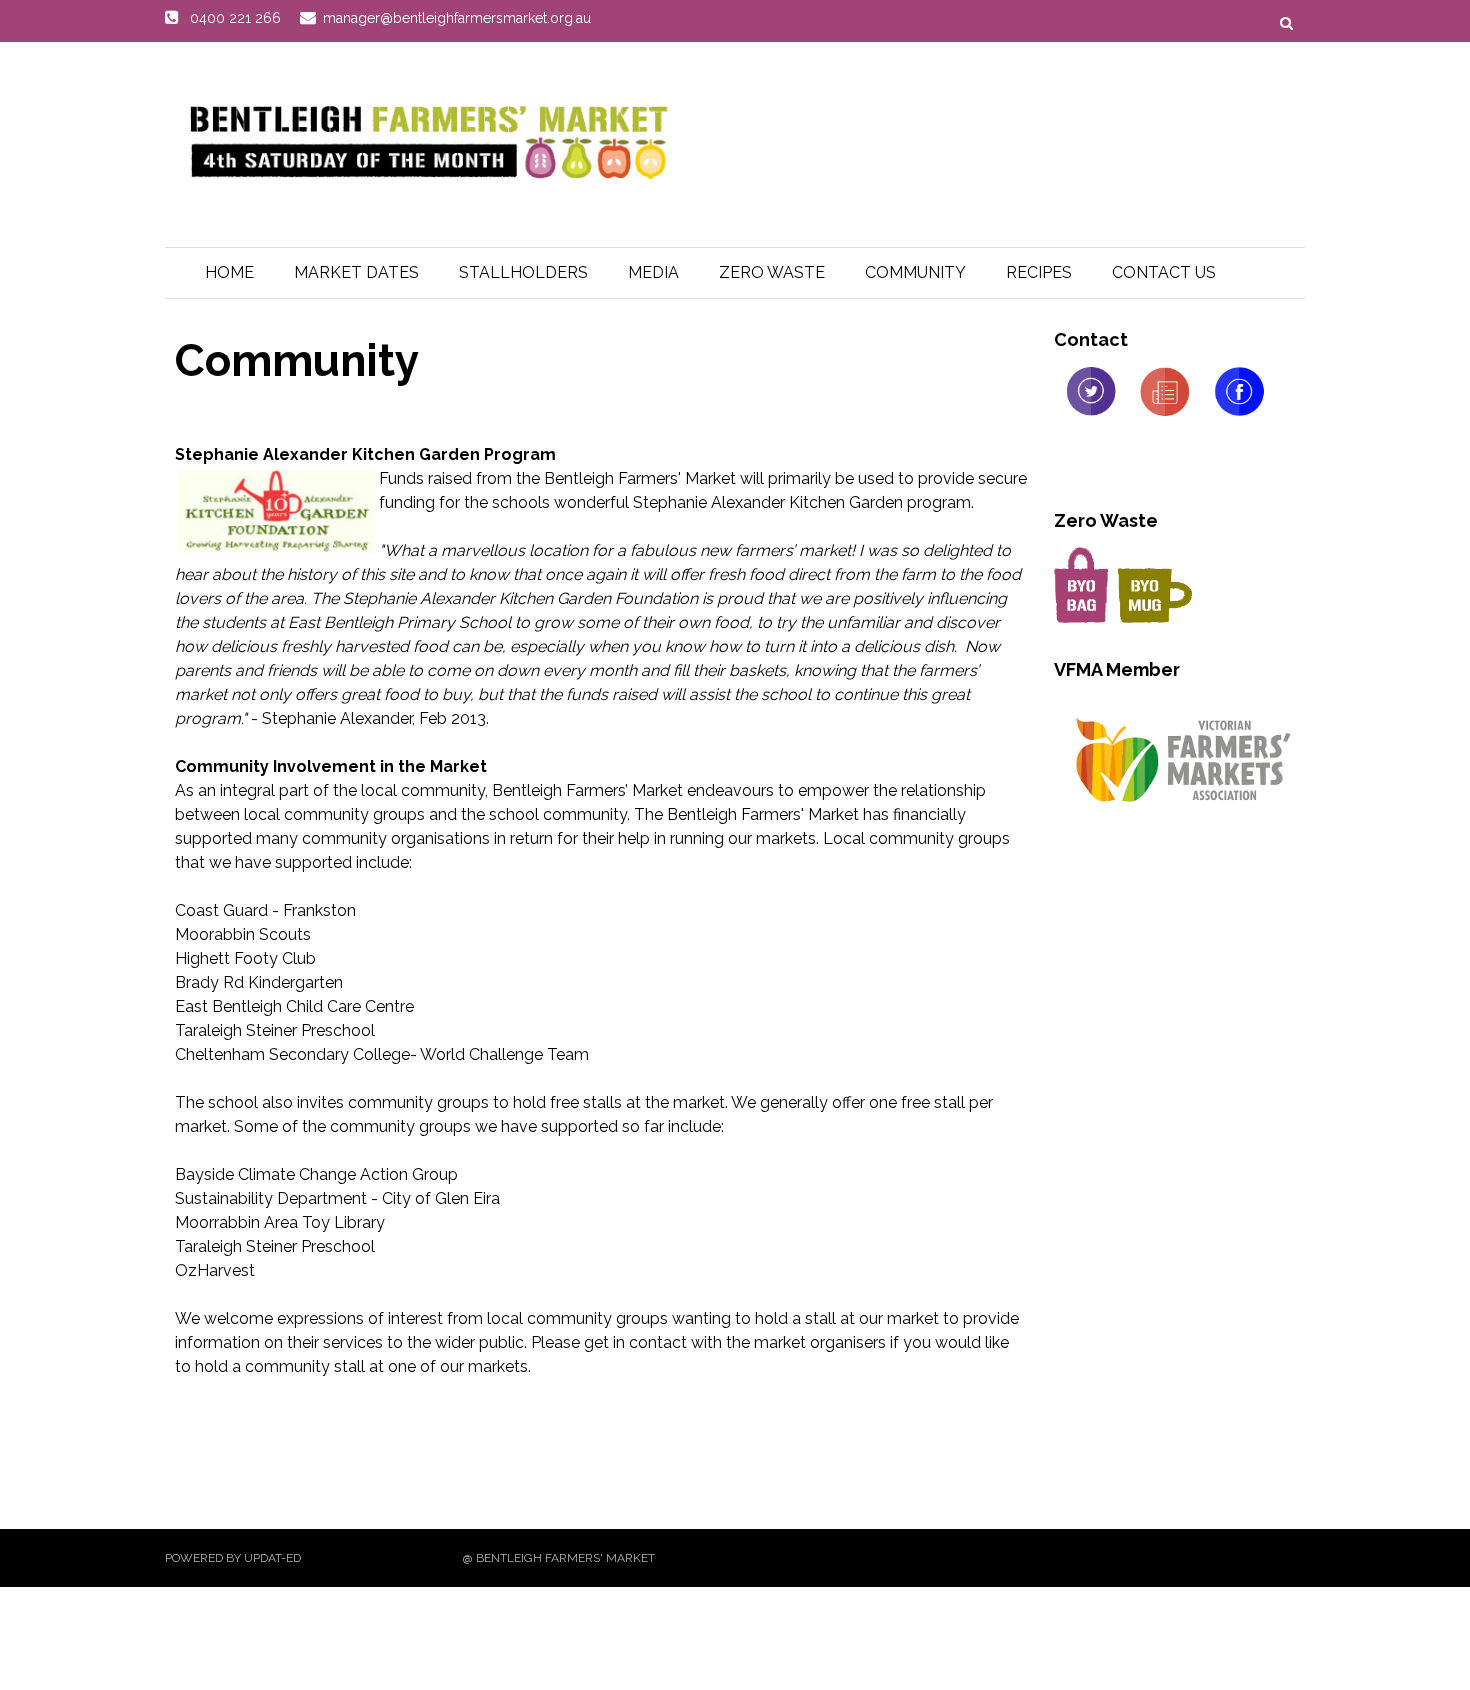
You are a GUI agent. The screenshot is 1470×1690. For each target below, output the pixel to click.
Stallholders (523, 272)
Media (653, 272)
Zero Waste (772, 272)
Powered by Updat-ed (233, 1558)
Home (229, 272)
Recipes (1039, 272)
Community (915, 272)
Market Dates (356, 272)
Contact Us (1164, 272)
